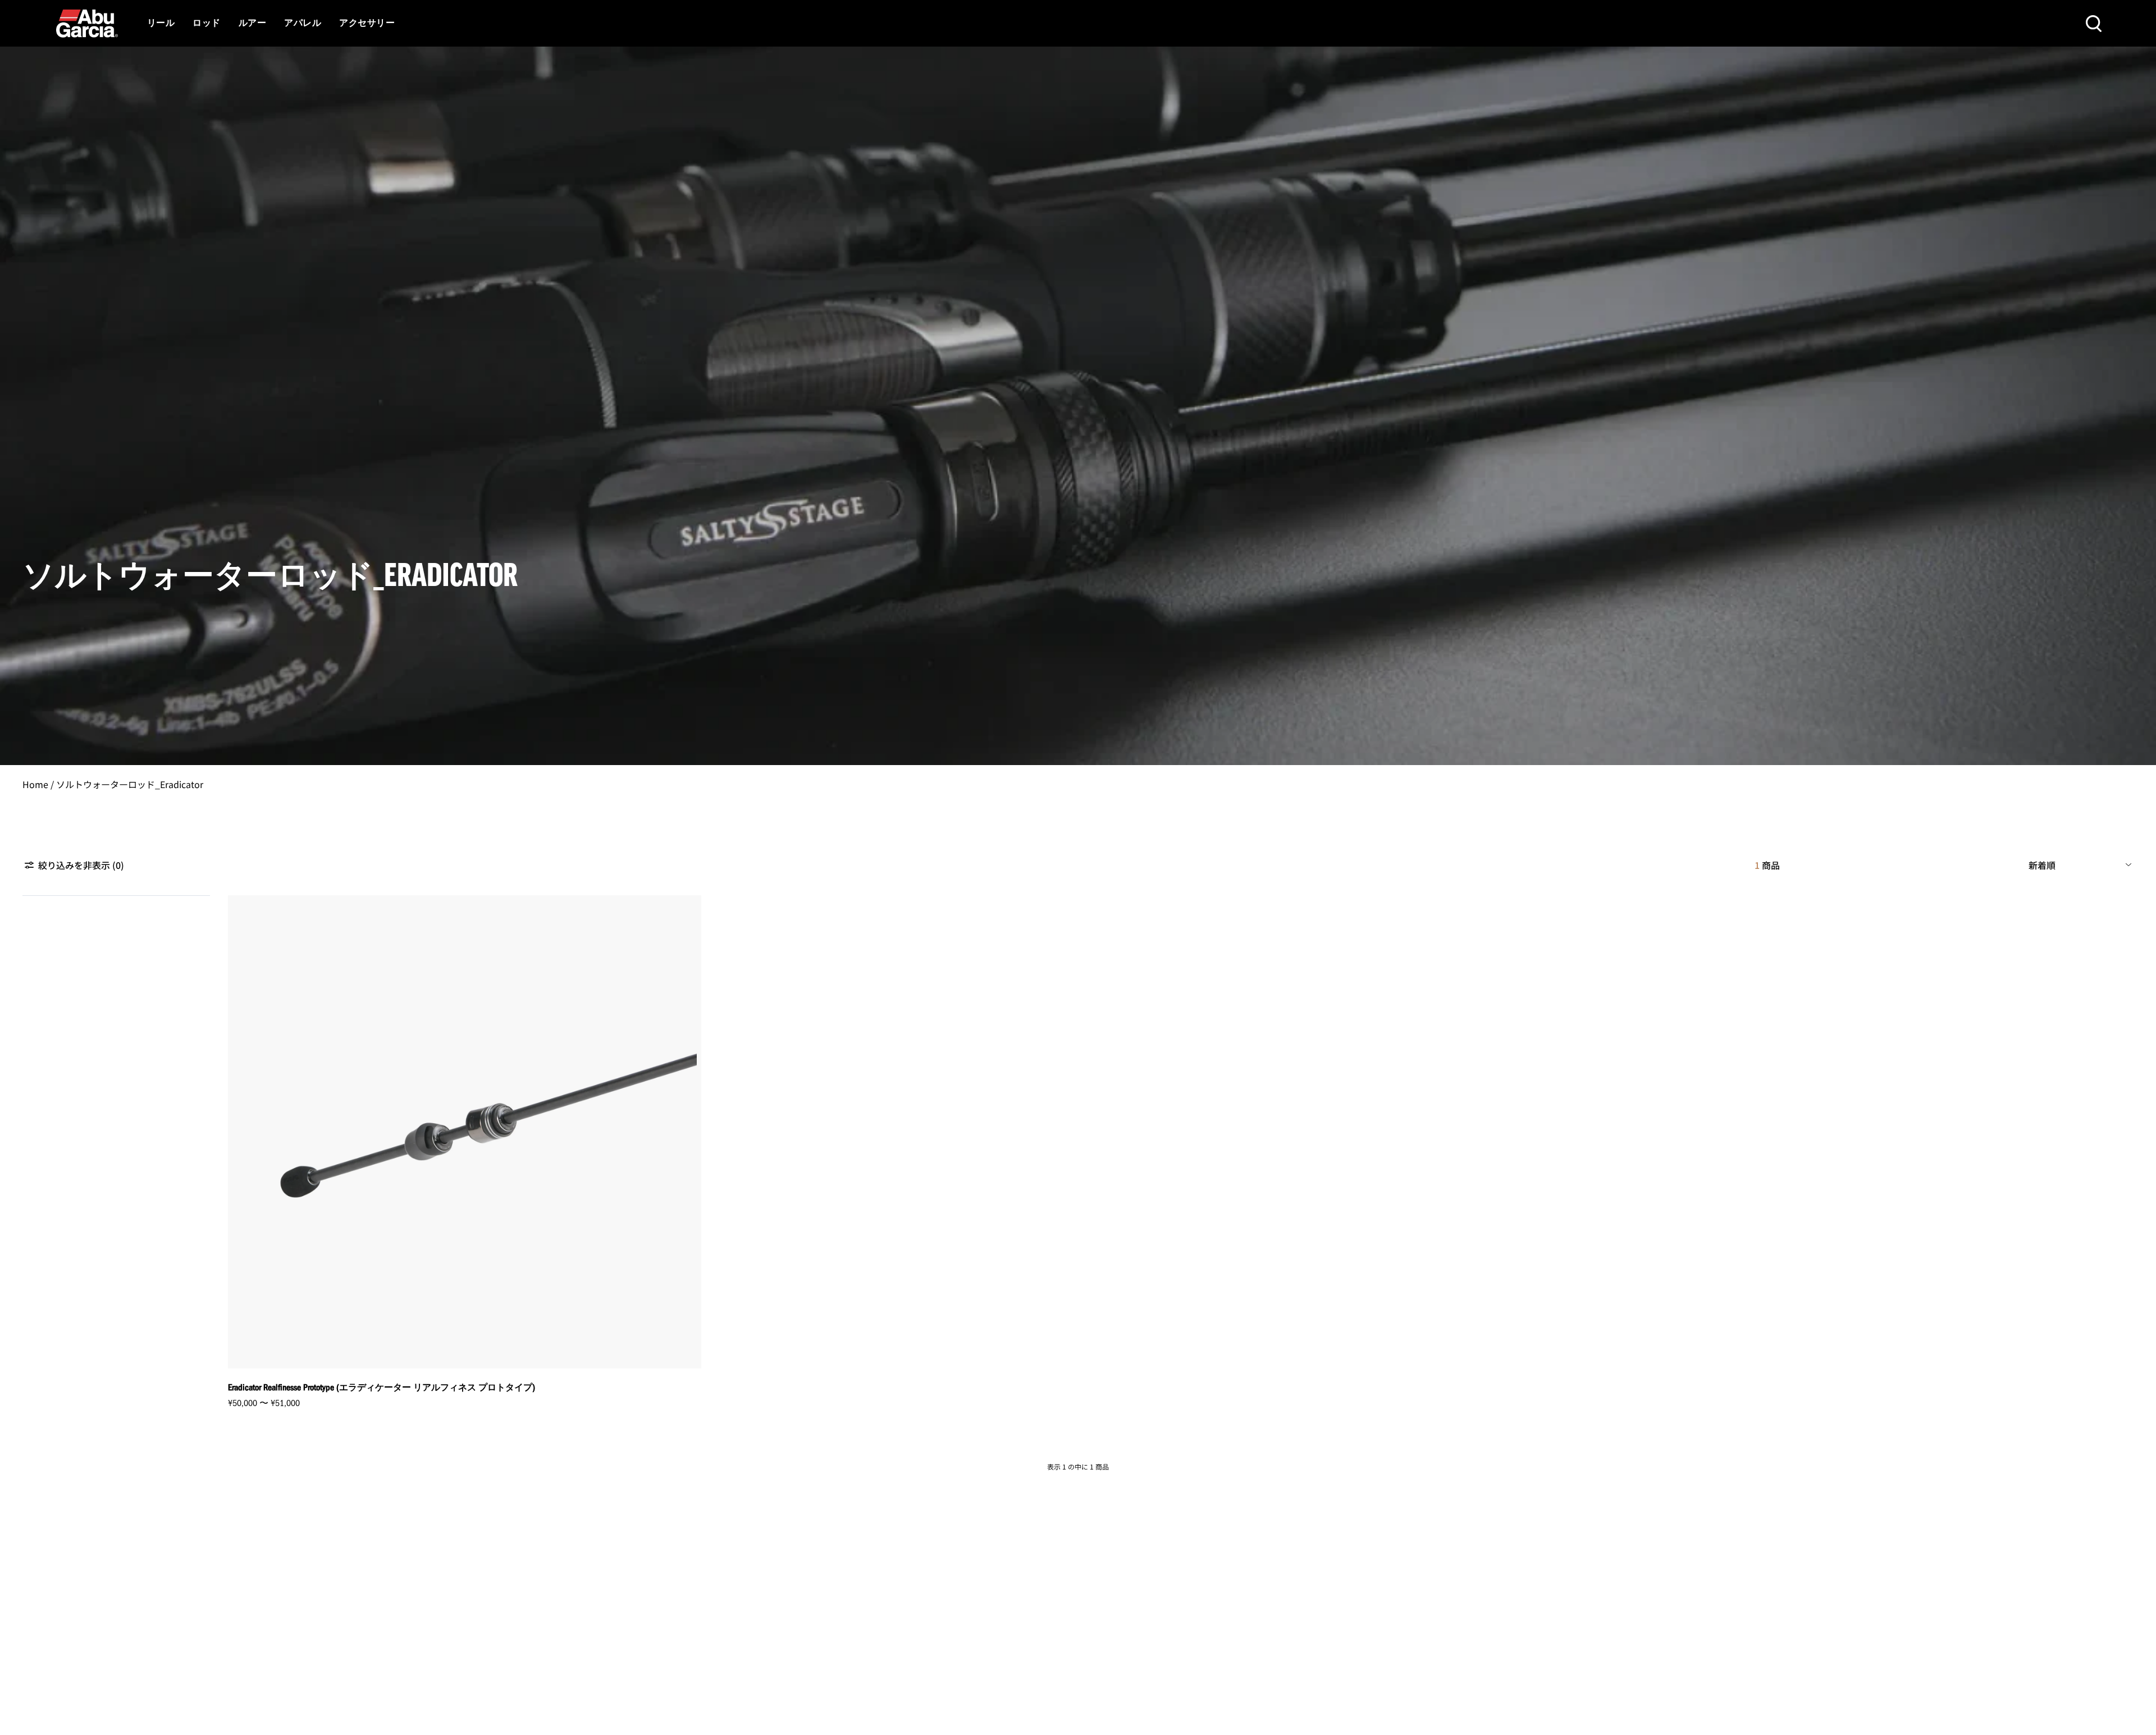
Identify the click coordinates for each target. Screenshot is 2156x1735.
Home (35, 784)
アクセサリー (367, 24)
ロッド (206, 24)
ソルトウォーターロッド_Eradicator (130, 784)
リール (161, 24)
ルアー (252, 24)
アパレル (303, 24)
